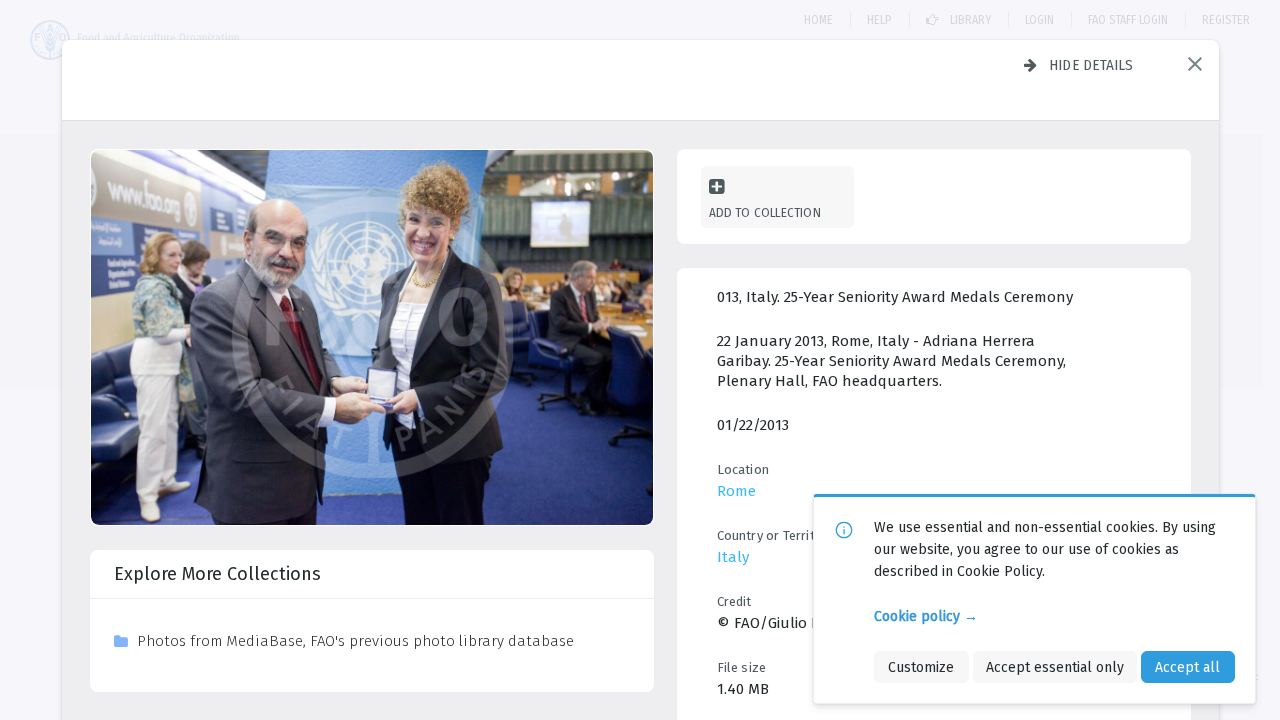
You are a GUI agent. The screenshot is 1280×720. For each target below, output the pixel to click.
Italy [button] (733, 557)
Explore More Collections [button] (217, 574)
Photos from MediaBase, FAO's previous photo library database (355, 641)
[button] (1195, 64)
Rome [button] (736, 491)
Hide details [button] (1091, 65)
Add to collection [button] (765, 212)
